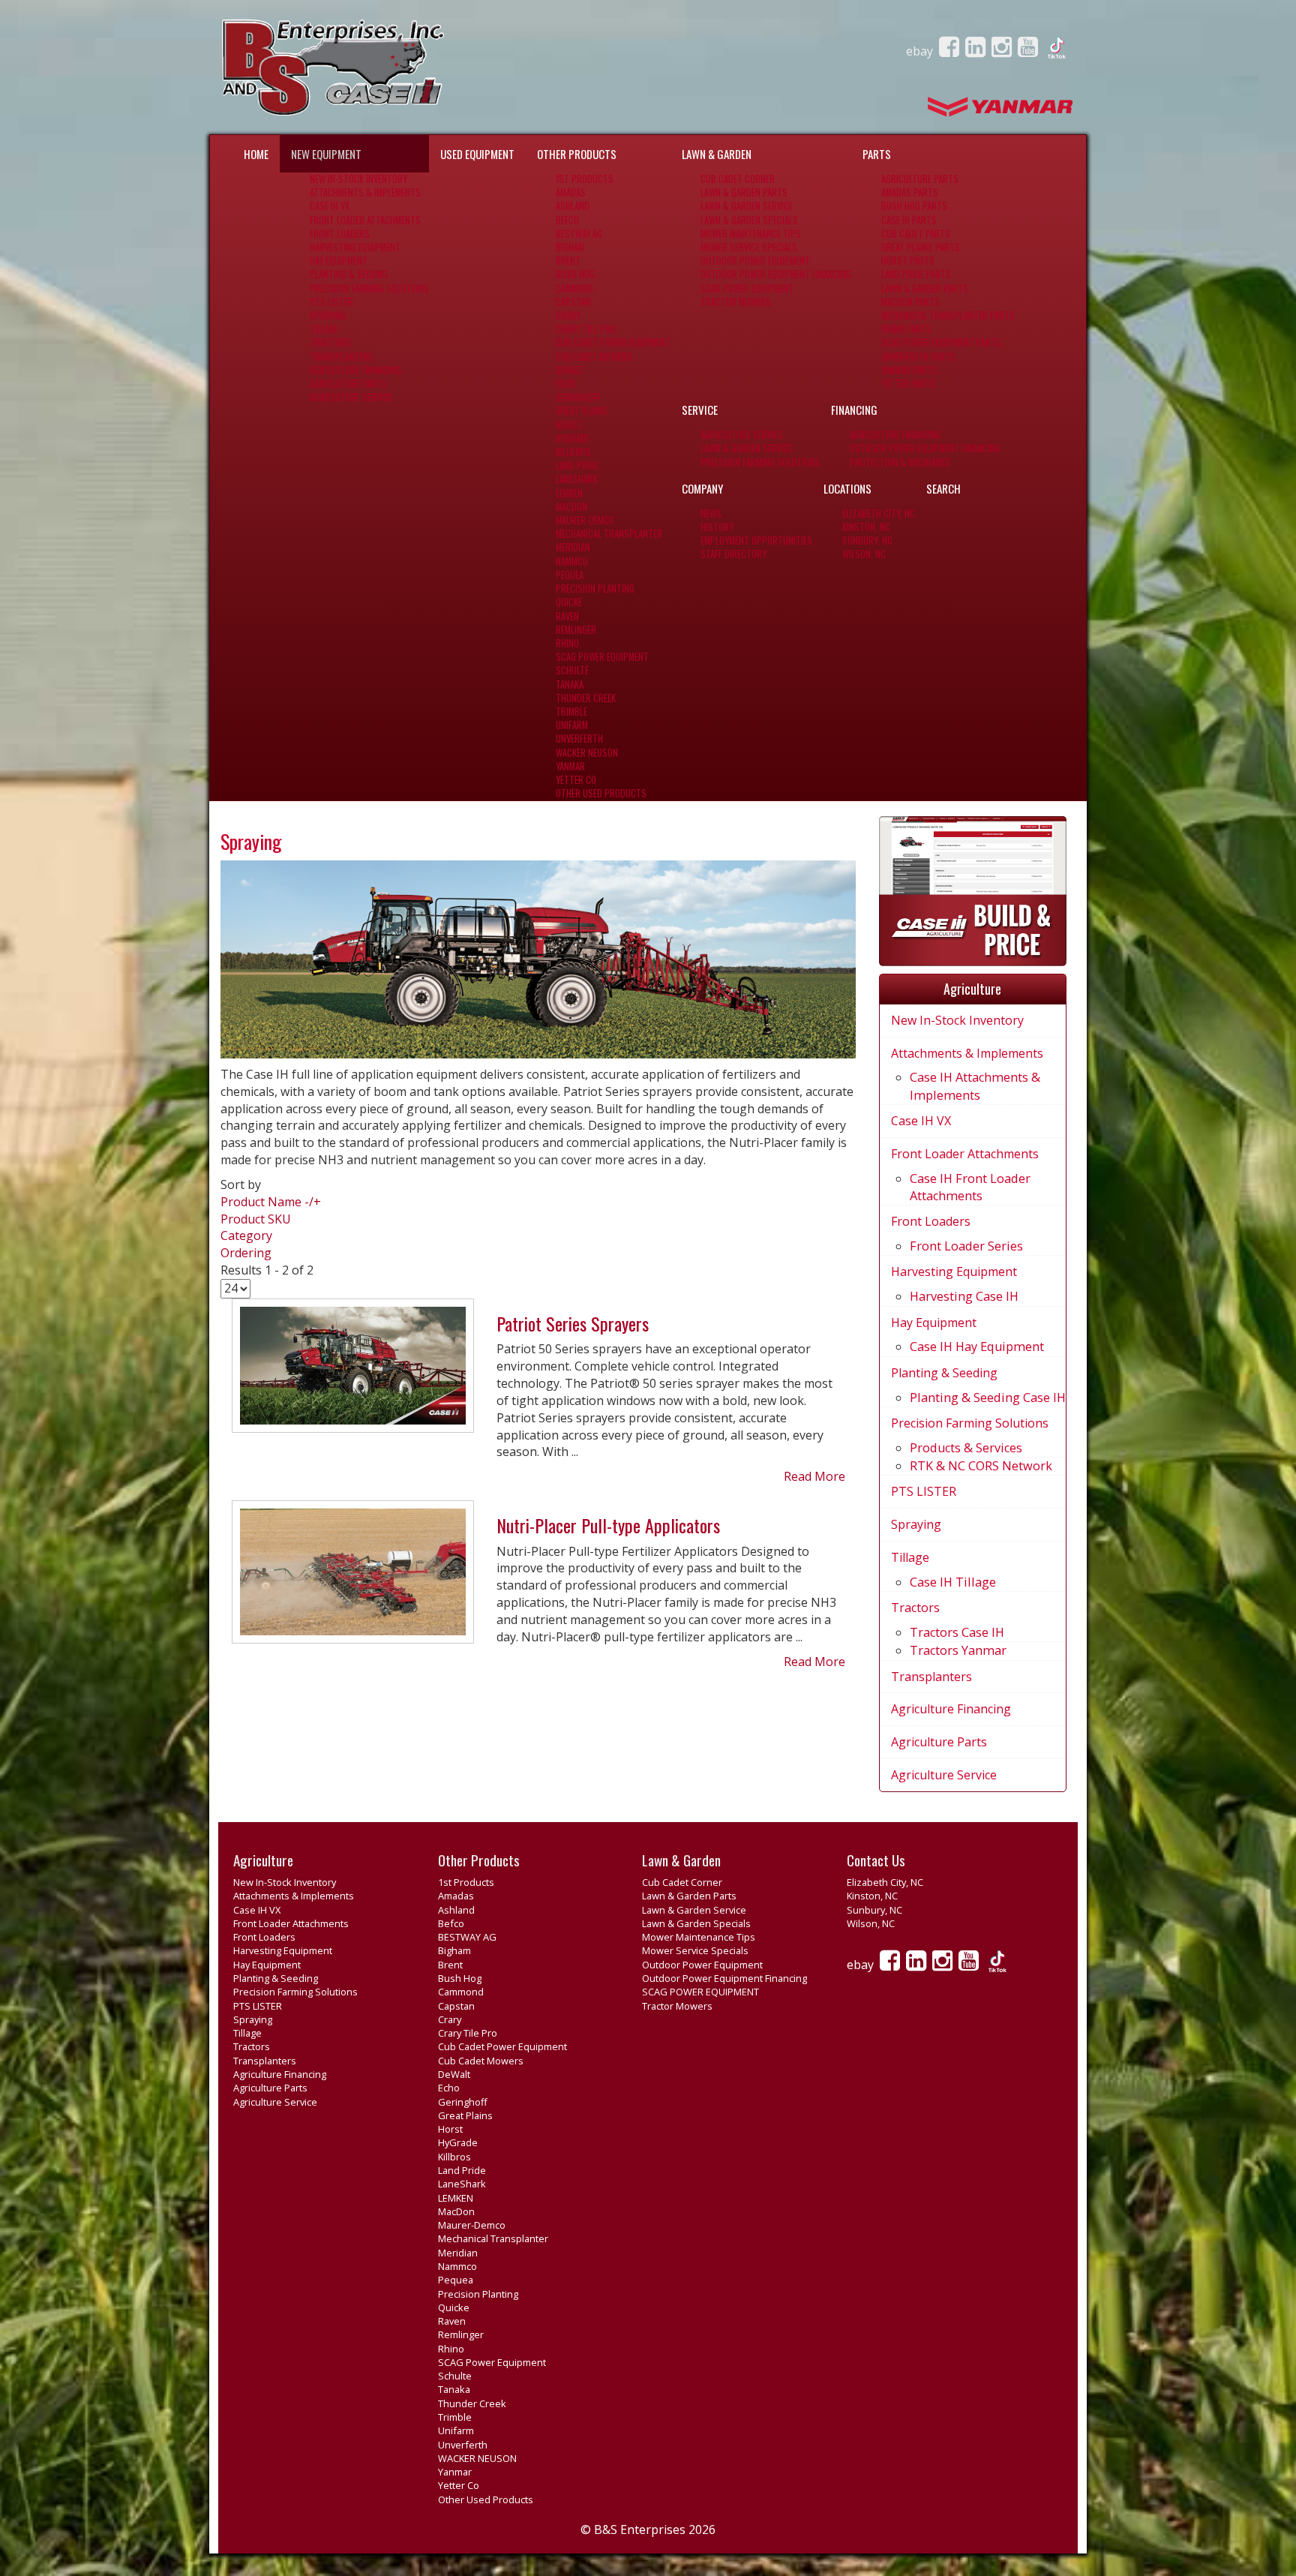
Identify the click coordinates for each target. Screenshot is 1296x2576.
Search (943, 488)
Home (256, 154)
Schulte (572, 670)
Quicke (569, 602)
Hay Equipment (339, 261)
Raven (567, 616)
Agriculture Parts (348, 384)
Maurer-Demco (585, 520)
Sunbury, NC (867, 540)
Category (246, 1235)
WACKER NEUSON (587, 753)
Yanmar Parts (909, 370)
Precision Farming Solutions (369, 288)
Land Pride (577, 465)
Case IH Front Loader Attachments (970, 1187)
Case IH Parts (909, 220)
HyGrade (573, 438)
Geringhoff (578, 397)
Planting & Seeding (349, 274)
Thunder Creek (586, 698)
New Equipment (326, 154)
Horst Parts (908, 261)
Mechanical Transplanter (609, 534)
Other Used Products (601, 793)
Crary (568, 315)
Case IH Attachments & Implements (975, 1086)
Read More (814, 1476)
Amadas (571, 192)
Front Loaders (340, 234)
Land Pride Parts (916, 274)
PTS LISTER (331, 302)
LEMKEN (569, 493)
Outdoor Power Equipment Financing (776, 274)
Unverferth (579, 739)
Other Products (577, 154)
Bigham (570, 247)
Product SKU (256, 1219)
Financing (854, 410)
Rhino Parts (906, 329)
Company (702, 488)
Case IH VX (330, 206)
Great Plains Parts (921, 247)
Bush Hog (575, 274)
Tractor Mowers (736, 302)
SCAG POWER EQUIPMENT (747, 288)
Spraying (328, 315)
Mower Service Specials (749, 247)
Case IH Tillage (953, 1582)
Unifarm (572, 725)
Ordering (246, 1253)
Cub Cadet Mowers (594, 357)
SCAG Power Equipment (602, 657)
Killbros (573, 452)
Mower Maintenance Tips (751, 234)
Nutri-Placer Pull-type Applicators (608, 1525)
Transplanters (342, 357)
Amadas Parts (910, 192)
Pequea (570, 575)
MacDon (571, 507)
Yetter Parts (909, 384)
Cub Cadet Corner (738, 179)
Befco (567, 220)
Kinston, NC (866, 527)
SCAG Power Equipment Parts (941, 342)
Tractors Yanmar (958, 1650)
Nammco (572, 561)
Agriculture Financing (355, 370)
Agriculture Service (351, 397)
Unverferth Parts (918, 357)
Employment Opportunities (756, 540)
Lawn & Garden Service (747, 206)
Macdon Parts (910, 302)
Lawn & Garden (717, 154)
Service (700, 410)
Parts (877, 154)
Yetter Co (576, 780)
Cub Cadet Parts (916, 234)
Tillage (324, 329)
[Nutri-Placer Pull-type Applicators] (353, 1578)
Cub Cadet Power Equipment (613, 342)
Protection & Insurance (900, 462)
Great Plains (582, 411)
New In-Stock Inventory (358, 179)
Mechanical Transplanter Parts (948, 315)
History (717, 527)
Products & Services (966, 1448)
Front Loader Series (966, 1246)
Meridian (573, 547)
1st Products (585, 179)
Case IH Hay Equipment (977, 1347)
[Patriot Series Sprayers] (353, 1372)
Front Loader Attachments (365, 220)
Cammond (574, 288)
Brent (568, 261)
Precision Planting (595, 588)
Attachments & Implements (365, 192)
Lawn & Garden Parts (744, 192)
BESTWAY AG (579, 234)
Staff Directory (733, 554)
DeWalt (570, 370)
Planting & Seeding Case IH (988, 1398)
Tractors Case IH (957, 1632)
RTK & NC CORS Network (981, 1466)
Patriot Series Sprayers (573, 1323)
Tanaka (570, 685)
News (711, 513)
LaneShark (577, 479)
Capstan (573, 302)
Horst (569, 425)
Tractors (330, 342)
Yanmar (570, 766)
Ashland (573, 206)
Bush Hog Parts (914, 206)
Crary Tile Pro (586, 329)
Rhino (567, 643)
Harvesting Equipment (355, 247)
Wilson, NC (864, 554)
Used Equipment (477, 154)
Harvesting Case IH (964, 1296)
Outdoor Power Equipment (755, 261)
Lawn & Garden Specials (749, 220)
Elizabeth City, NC (879, 513)
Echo (565, 384)
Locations (847, 488)
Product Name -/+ (271, 1202)
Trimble (571, 712)
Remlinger (576, 630)
